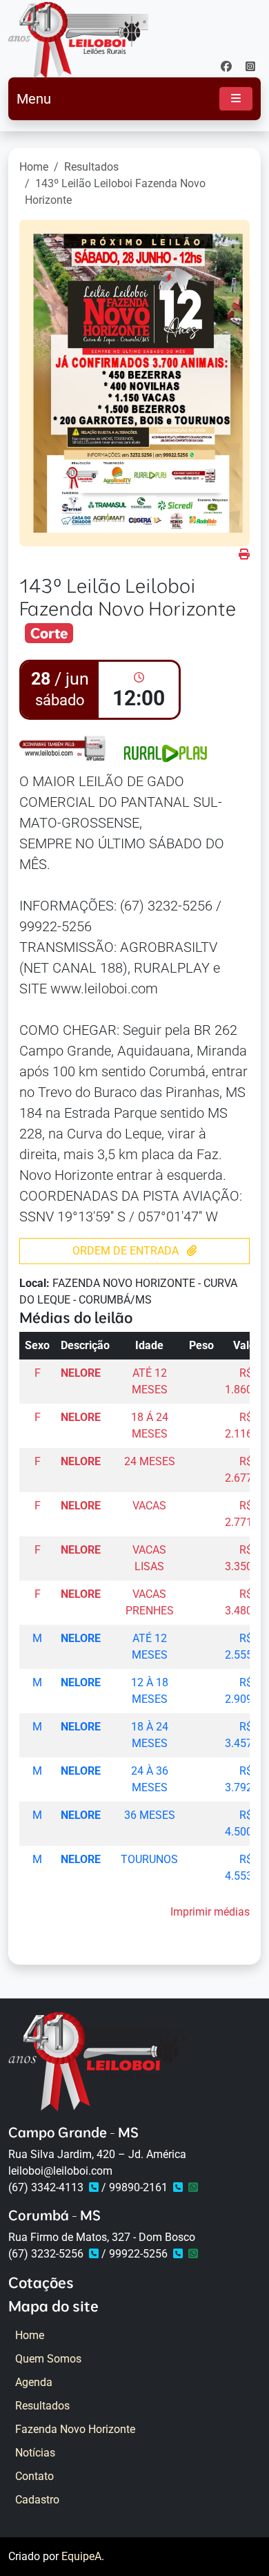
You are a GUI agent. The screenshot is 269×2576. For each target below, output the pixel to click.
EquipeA (81, 2556)
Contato (34, 2476)
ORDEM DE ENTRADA (127, 1251)
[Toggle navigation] (236, 99)
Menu (34, 99)
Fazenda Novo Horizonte (75, 2429)
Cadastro (37, 2500)
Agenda (34, 2382)
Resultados (91, 167)
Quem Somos (48, 2359)
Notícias (35, 2453)
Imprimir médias (210, 1912)
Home (34, 167)
